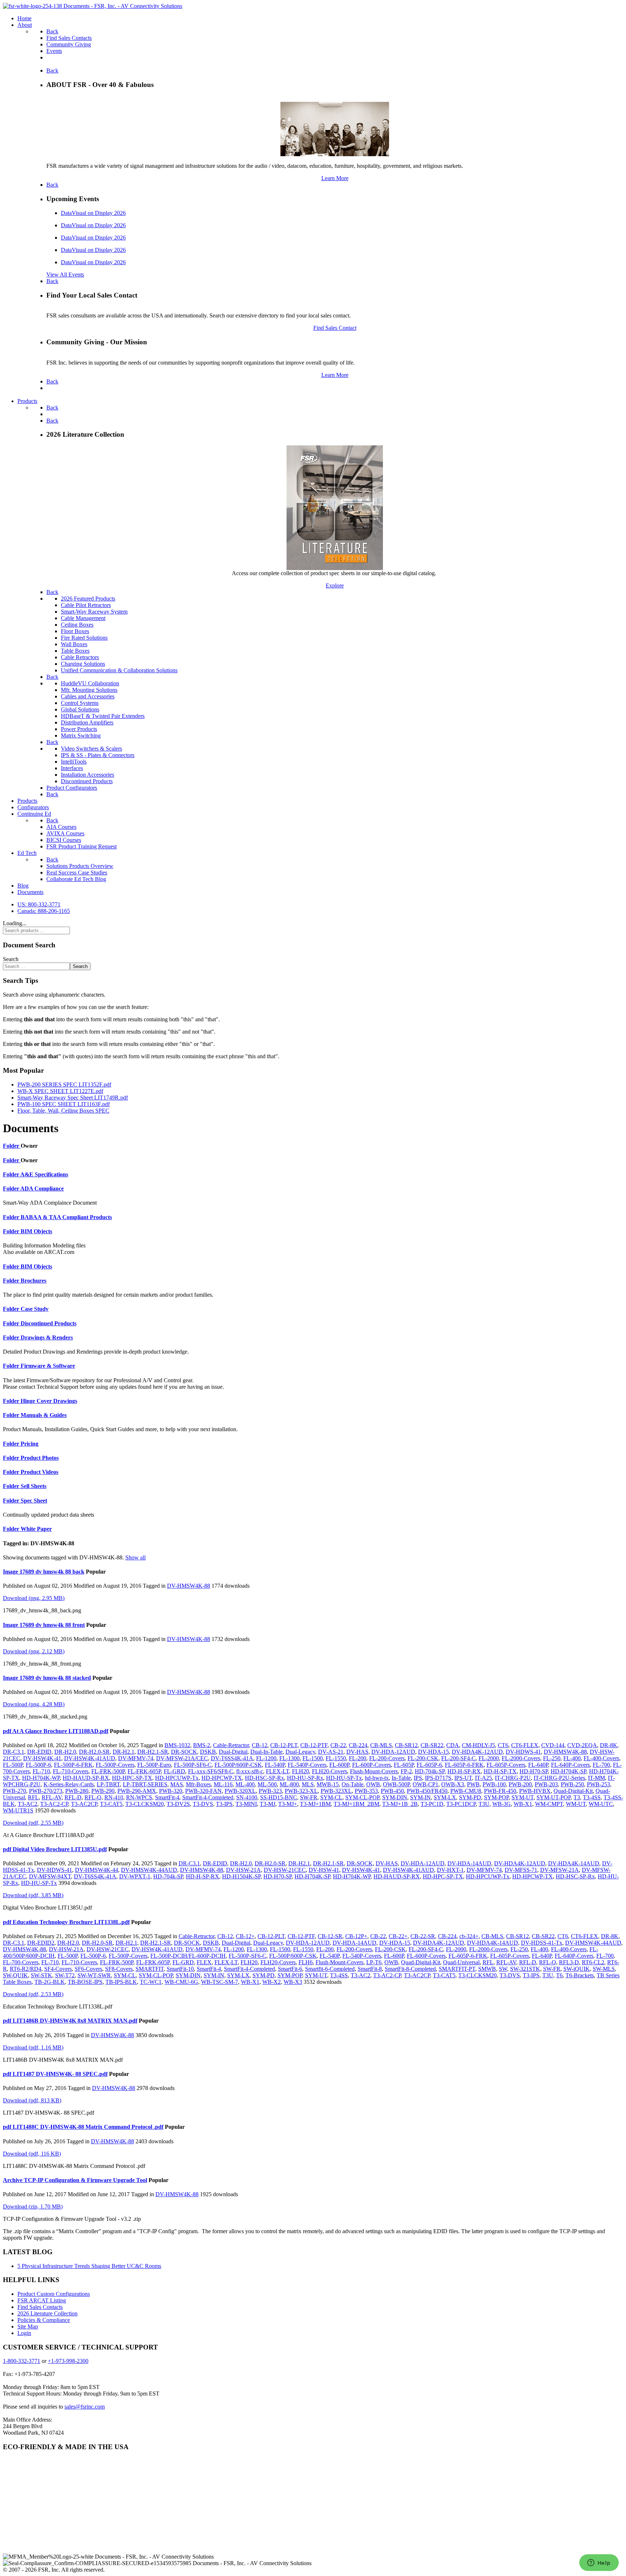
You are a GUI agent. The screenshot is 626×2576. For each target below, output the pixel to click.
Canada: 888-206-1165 (44, 911)
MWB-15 (328, 1784)
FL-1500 (313, 1758)
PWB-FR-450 (500, 1791)
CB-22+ (398, 1936)
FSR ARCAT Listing (42, 2300)
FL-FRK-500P (108, 1771)
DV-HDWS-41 (523, 1752)
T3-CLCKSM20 (145, 1804)
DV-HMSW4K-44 (97, 1870)
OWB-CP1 (425, 1784)
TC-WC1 (151, 1982)
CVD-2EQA (582, 1745)
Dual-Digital (233, 1752)
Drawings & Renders (47, 1337)
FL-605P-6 (429, 1765)
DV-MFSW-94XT (50, 1876)
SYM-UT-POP (554, 1797)
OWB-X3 (453, 1784)
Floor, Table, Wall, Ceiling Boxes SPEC (63, 1111)
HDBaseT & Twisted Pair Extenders (103, 716)
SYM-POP (496, 1797)
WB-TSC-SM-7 (220, 1982)
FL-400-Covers (601, 1758)
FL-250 (552, 1758)
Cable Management (83, 618)
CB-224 (358, 1745)
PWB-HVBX (535, 1791)
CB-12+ (245, 1936)
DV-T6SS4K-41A (232, 1758)
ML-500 (267, 1784)
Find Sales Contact (335, 328)
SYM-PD (470, 1797)
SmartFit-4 (167, 1797)
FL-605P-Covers (506, 1765)
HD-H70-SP (534, 1771)
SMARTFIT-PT (457, 1969)
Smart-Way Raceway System (94, 612)
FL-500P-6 (38, 1765)
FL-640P (538, 1765)
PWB (473, 1784)
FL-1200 (266, 1758)
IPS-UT (463, 1778)
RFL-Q (93, 1797)
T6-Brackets (580, 1975)
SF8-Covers (119, 1969)
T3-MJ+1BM (315, 1804)
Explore (335, 585)
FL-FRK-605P (144, 1771)
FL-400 (572, 1758)
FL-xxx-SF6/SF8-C (211, 1771)
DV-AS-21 (331, 1752)
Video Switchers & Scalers (91, 749)
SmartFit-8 (370, 1969)
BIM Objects (36, 1231)
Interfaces (72, 768)
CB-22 (338, 1745)
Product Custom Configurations (54, 2294)
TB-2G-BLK (50, 1982)
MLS (308, 1784)
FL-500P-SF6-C (193, 1765)
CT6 (503, 1745)
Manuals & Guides (44, 1415)
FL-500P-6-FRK (73, 1765)
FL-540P (275, 1765)
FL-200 (358, 1758)
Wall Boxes (74, 644)
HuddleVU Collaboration (90, 683)
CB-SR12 (406, 1745)
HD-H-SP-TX (500, 1771)
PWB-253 (598, 1784)
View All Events (65, 275)
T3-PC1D (432, 1804)
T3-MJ (268, 1804)
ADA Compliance (42, 1189)
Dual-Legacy (300, 1752)
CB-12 (260, 1745)
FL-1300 (289, 1758)
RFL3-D (569, 1962)
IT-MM (596, 1778)
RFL (33, 1797)
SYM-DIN (395, 1797)
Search (11, 959)
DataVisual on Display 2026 (93, 213)
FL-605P (404, 1765)
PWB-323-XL (301, 1791)
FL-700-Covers (21, 1962)
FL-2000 (489, 1758)
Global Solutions (80, 709)
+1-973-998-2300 (68, 2361)
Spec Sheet (34, 1501)
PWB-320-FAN (203, 1791)
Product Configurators (72, 788)
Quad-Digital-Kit (573, 1791)
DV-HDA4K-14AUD (574, 1863)
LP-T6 (374, 1962)
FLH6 (306, 1962)
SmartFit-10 (180, 1969)
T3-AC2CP (84, 1804)
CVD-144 (553, 1745)
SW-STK (41, 1975)
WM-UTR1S (18, 1810)
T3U (484, 1804)
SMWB (487, 1969)
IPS (418, 1778)
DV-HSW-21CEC (285, 1870)
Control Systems (80, 703)
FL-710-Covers (71, 1771)
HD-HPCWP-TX (222, 1778)
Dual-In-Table (266, 1752)
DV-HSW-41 (324, 1870)
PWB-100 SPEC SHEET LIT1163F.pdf (64, 1104)
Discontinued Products (87, 781)
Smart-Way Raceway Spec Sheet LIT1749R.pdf (73, 1098)
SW (503, 1969)
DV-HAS (357, 1752)
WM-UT (576, 1804)
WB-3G (502, 1804)
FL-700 (601, 1765)
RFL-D (73, 1797)
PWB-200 (520, 1784)
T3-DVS (203, 1804)
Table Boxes (75, 651)
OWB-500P (396, 1784)
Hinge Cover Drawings (49, 1401)
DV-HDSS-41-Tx (542, 1943)
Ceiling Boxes (77, 625)
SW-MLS (604, 1969)
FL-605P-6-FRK (464, 1765)
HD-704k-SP (430, 1771)
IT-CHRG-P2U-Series (559, 1778)
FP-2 (406, 1771)
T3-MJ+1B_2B (400, 1804)
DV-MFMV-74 (136, 1758)
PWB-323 (270, 1791)
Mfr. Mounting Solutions (89, 690)
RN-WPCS (139, 1797)
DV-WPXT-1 (135, 1876)
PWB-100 (494, 1784)
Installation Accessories (87, 775)
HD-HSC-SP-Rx (264, 1778)
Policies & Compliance (44, 2320)
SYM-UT (523, 1797)
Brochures (34, 1281)
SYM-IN (420, 1797)
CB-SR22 (432, 1745)
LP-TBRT (108, 1784)
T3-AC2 (28, 1804)
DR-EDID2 (41, 1943)
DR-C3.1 (14, 1752)
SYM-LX (445, 1797)
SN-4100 (247, 1797)
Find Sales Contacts (40, 2307)
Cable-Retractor (231, 1745)
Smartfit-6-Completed (330, 1969)
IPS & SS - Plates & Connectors (98, 755)
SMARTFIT (150, 1969)
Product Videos (39, 1472)
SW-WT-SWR (94, 1975)
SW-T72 (65, 1975)
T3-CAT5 (111, 1804)
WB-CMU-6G (181, 1982)
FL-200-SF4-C (458, 1758)
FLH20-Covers (329, 1771)
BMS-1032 (177, 1745)
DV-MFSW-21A (560, 1870)
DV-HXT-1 (450, 1870)
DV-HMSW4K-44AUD (149, 1870)
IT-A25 (483, 1778)
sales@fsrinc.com (85, 2407)
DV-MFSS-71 (521, 1870)
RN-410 (114, 1797)
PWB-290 (103, 1791)
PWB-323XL (336, 1791)
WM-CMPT (549, 1804)
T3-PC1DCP (461, 1804)
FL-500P (13, 1765)
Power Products (79, 729)
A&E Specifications (44, 1174)
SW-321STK (525, 1969)
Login (24, 2333)
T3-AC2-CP (54, 1804)
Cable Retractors (80, 657)
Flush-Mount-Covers (374, 1771)
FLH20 (301, 1771)
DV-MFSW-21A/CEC (182, 1758)
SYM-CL (331, 1797)
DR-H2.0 (65, 1752)
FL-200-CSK (423, 1758)
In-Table (401, 1778)
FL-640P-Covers (570, 1765)
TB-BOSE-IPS (85, 1982)
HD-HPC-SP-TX (132, 1778)
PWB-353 (366, 1791)
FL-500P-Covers (115, 1765)
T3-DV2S (178, 1804)
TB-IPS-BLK (121, 1982)
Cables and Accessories (88, 696)
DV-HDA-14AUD (469, 1863)
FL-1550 (336, 1758)
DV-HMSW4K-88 (189, 1586)
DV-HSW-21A (243, 1870)
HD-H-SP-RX (464, 1771)
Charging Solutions (83, 664)
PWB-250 (572, 1784)
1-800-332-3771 (22, 2361)
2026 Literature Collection (47, 2313)
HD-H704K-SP (568, 1771)
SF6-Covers (88, 1969)
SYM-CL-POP (362, 1797)
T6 (559, 1975)
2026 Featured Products (88, 599)
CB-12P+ (356, 1936)
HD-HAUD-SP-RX (86, 1778)
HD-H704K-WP (41, 1778)
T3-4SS (592, 1797)
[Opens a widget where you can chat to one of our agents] (599, 2563)
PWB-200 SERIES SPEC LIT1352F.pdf (64, 1085)
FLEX (204, 1962)
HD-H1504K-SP (241, 1876)
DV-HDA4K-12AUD (477, 1752)
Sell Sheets (34, 1486)
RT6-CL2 (593, 1962)
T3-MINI (246, 1804)
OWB (373, 1784)
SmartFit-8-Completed (410, 1969)
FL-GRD (174, 1771)
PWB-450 (392, 1791)
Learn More (335, 178)
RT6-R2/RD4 (26, 1969)
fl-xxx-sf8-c (250, 1771)
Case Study (35, 1309)
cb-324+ (469, 1936)
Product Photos (40, 1458)
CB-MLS (381, 1745)
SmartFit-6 (290, 1969)
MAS (177, 1784)
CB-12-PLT (284, 1745)
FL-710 (41, 1771)
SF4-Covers (58, 1969)
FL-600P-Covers (372, 1765)
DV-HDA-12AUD (393, 1752)
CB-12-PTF (314, 1745)
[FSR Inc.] (93, 6)
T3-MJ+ (288, 1804)
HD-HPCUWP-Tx (177, 1778)
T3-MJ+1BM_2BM (356, 1804)
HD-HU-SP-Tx (344, 1778)
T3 (577, 1797)
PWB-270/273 (46, 1791)
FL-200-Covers (387, 1758)
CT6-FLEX (525, 1745)
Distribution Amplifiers (87, 722)
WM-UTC (601, 1804)
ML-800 (289, 1784)
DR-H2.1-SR (153, 1752)
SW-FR (309, 1797)
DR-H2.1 (124, 1752)
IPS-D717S (438, 1778)
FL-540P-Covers (307, 1765)
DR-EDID (39, 1752)
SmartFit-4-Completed (208, 1797)
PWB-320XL (240, 1791)
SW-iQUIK (577, 1969)
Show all (135, 1557)
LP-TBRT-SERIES (145, 1784)
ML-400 (245, 1784)
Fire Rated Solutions (84, 638)
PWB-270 (14, 1791)
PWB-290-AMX (137, 1791)
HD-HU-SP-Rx (305, 1778)
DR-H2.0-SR (94, 1752)
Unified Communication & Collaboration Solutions (119, 670)
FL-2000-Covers (521, 1758)
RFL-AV (52, 1797)
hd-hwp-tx (377, 1778)
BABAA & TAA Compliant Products (66, 1217)
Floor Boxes (75, 631)
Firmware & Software (48, 1366)
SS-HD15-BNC (279, 1797)
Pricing (30, 1444)
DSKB (208, 1752)
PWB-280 (77, 1791)
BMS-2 (202, 1745)
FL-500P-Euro (154, 1765)
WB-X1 (523, 1804)
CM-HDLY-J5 (478, 1745)
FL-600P (339, 1765)
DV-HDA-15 (433, 1752)
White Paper (36, 1529)
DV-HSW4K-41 (42, 1758)
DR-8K (609, 1745)
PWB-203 (546, 1784)
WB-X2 (272, 1982)
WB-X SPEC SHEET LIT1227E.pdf (60, 1091)
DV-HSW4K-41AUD (90, 1758)
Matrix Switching (81, 736)
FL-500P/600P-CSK (238, 1765)
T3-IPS (224, 1804)
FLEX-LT (277, 1771)
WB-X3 (293, 1982)
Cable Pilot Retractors (86, 605)
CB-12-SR (330, 1936)
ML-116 (223, 1784)
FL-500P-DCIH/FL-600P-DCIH (188, 1956)
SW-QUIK (15, 1975)
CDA (453, 1745)
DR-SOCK (184, 1752)
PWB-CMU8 (466, 1791)
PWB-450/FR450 (427, 1791)
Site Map (28, 2326)
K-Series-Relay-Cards (69, 1784)
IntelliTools (74, 762)
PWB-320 (171, 1791)
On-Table (352, 1784)
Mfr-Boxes (198, 1784)
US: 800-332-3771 (39, 904)
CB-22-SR (423, 1936)
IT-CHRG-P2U (513, 1778)
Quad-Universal (461, 1962)
